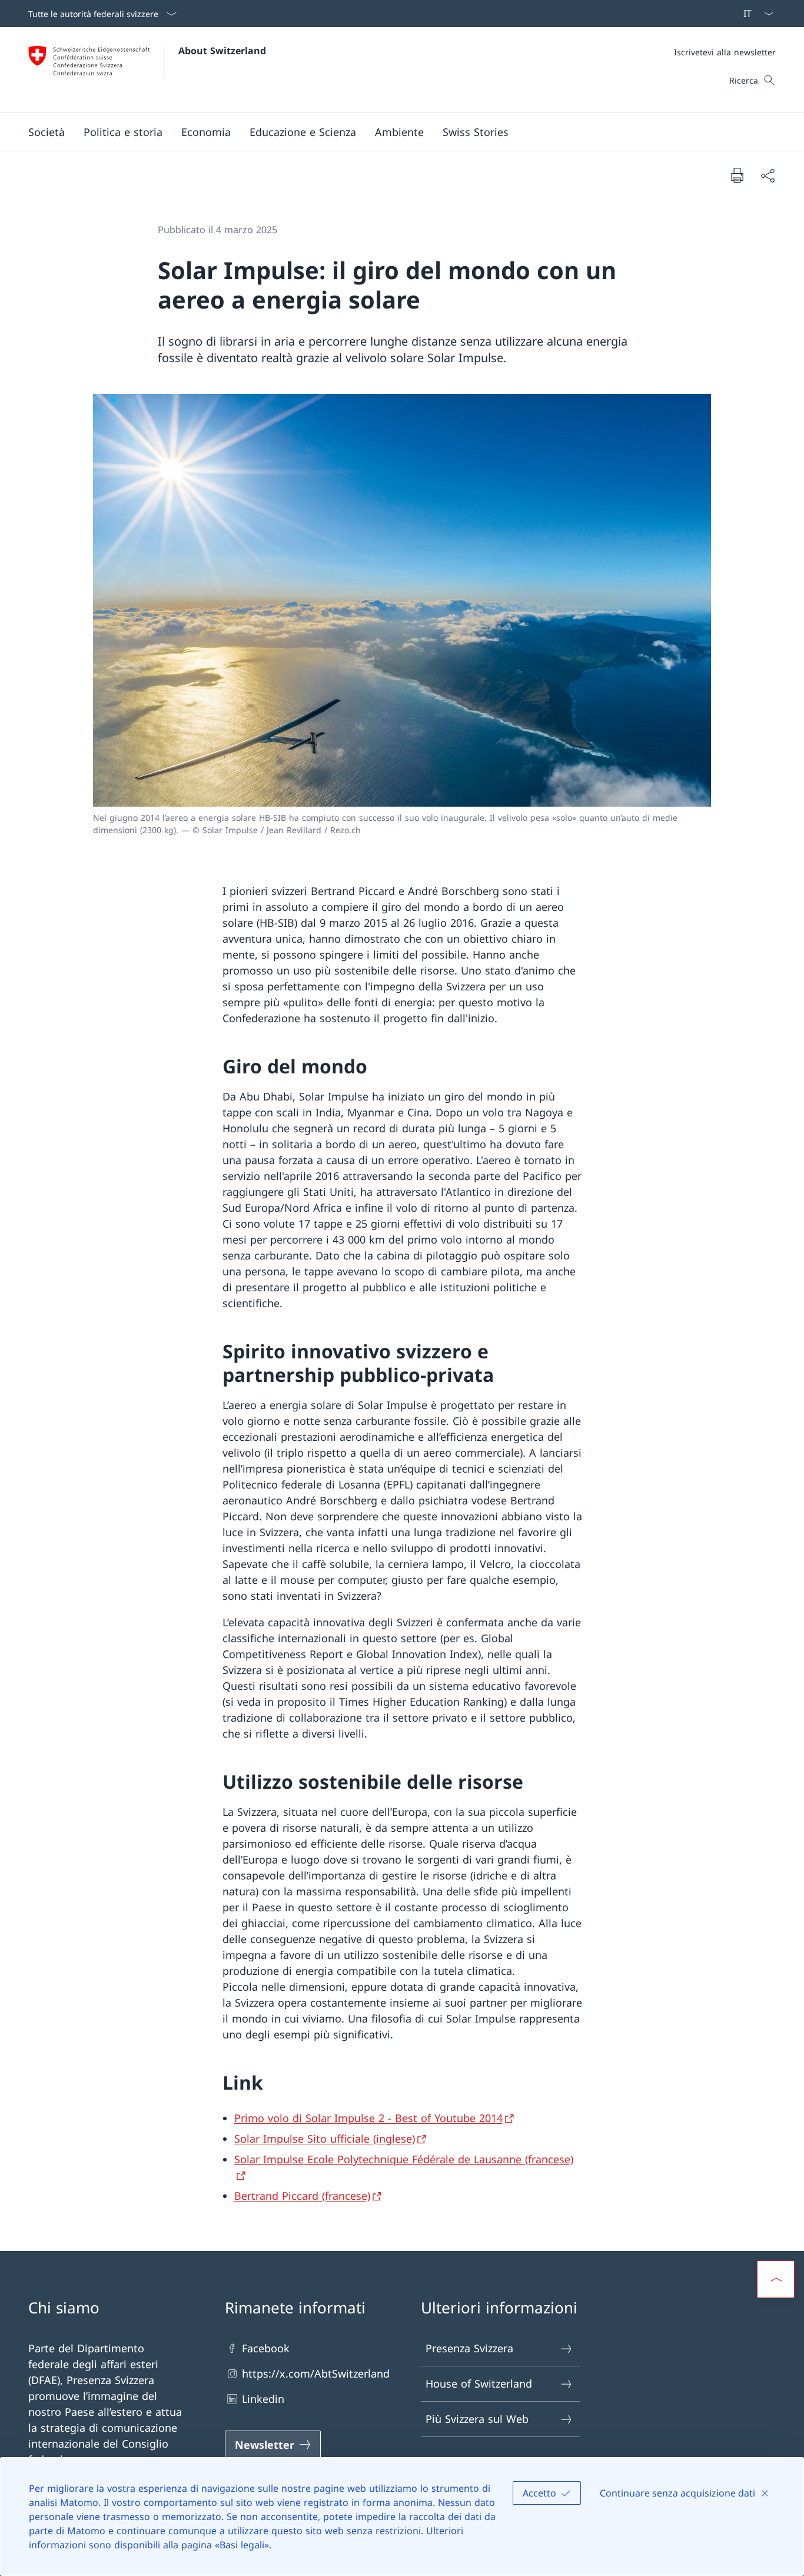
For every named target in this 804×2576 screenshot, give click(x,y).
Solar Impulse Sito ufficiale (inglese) (325, 2139)
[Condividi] (768, 175)
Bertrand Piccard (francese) (302, 2196)
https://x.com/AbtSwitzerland (316, 2373)
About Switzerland (222, 51)
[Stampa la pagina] (737, 175)
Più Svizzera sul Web (477, 2419)
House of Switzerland (479, 2383)
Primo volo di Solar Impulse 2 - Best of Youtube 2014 (368, 2118)
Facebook (266, 2348)
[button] (46, 132)
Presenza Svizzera (469, 2348)
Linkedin (263, 2399)
